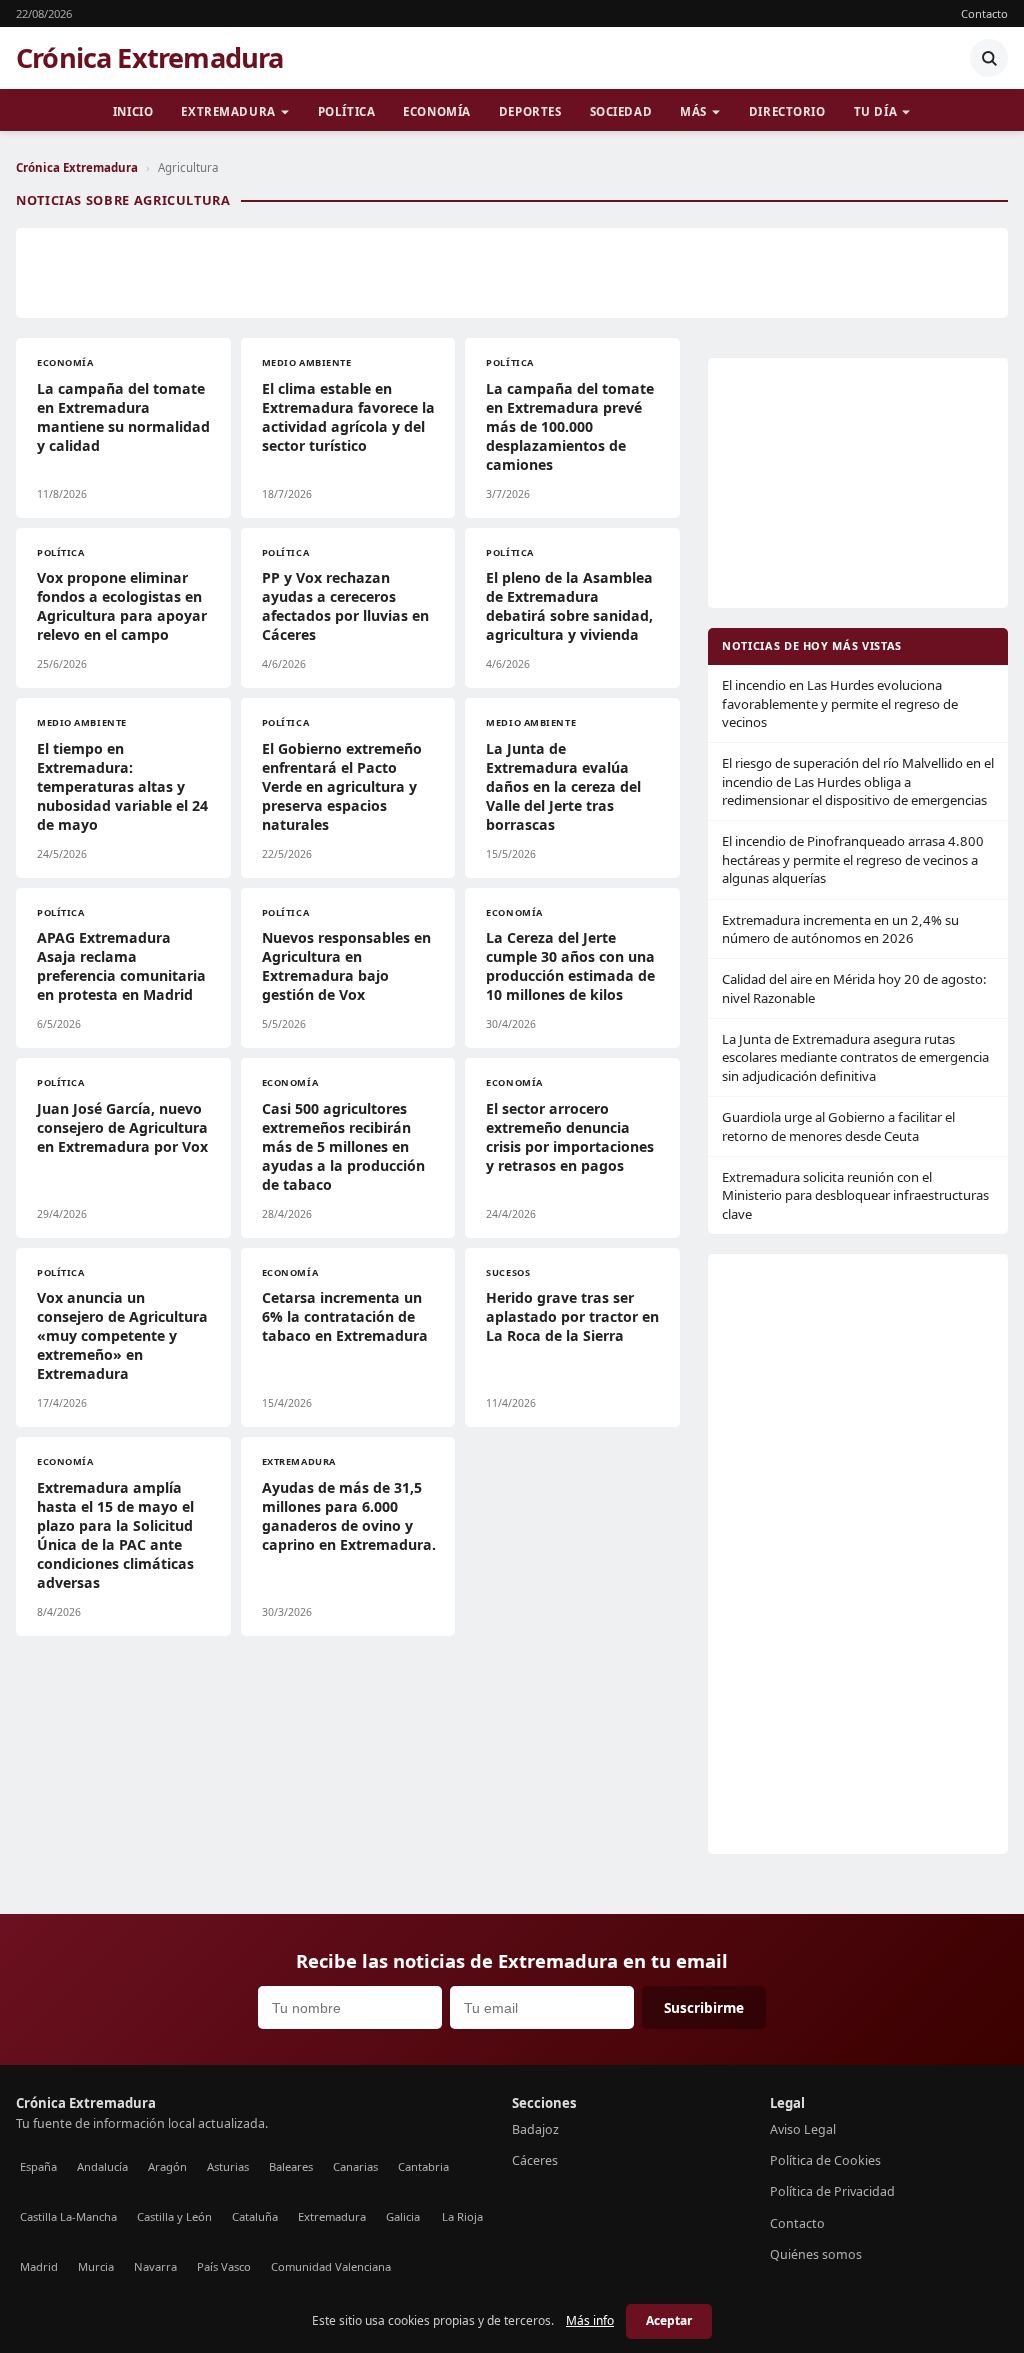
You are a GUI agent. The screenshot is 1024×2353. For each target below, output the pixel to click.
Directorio (787, 111)
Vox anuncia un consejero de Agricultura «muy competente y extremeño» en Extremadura (122, 1335)
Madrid (39, 2266)
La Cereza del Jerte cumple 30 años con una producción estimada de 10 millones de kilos (570, 966)
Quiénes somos (816, 2254)
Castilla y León (174, 2216)
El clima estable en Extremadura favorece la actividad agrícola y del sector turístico (348, 417)
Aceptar (669, 2320)
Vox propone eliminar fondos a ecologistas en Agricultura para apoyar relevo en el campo (122, 606)
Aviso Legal (803, 2129)
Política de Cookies (825, 2160)
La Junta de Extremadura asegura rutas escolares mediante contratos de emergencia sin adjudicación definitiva (855, 1057)
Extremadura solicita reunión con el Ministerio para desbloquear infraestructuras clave (855, 1195)
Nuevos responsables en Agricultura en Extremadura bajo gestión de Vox (346, 966)
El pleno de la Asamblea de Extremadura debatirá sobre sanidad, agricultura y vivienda (569, 606)
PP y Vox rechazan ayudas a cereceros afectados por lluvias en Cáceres (345, 606)
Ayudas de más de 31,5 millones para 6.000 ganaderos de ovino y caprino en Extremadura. (349, 1516)
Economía (437, 111)
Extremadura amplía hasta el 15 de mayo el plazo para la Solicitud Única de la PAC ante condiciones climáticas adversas (115, 1535)
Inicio (133, 111)
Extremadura (228, 111)
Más (693, 111)
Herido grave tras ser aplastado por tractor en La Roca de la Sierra (572, 1316)
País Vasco (224, 2266)
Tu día (875, 111)
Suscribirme (704, 2007)
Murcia (96, 2266)
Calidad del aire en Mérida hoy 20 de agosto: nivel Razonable (854, 988)
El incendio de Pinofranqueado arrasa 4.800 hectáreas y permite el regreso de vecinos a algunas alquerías (853, 859)
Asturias (228, 2166)
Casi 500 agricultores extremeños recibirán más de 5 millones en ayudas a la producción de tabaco (343, 1146)
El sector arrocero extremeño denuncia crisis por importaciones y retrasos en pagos (570, 1137)
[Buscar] (989, 58)
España (38, 2166)
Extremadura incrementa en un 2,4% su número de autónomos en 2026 (840, 929)
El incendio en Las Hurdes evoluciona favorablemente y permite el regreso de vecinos (840, 703)
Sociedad (621, 111)
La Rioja (462, 2216)
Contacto (984, 13)
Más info (590, 2320)
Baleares (291, 2166)
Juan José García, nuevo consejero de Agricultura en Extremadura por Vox (122, 1127)
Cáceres (535, 2160)
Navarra (155, 2266)
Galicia (403, 2216)
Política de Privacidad (832, 2191)
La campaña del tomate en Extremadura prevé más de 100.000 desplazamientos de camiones (570, 426)
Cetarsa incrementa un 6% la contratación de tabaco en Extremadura (345, 1316)
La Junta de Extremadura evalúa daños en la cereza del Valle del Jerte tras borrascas (563, 786)
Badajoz (535, 2129)
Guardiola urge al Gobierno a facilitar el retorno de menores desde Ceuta (838, 1126)
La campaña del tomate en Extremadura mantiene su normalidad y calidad (123, 417)
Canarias (355, 2166)
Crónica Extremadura (150, 58)
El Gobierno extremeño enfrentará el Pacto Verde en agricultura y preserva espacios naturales (342, 786)
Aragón (167, 2166)
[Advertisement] (512, 273)
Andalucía (102, 2166)
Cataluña (255, 2216)
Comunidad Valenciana (331, 2266)
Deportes (530, 111)
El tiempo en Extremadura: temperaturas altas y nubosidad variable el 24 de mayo (122, 786)
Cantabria (423, 2166)
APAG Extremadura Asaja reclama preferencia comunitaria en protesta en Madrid (121, 966)
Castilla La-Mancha (68, 2216)
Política (347, 111)
